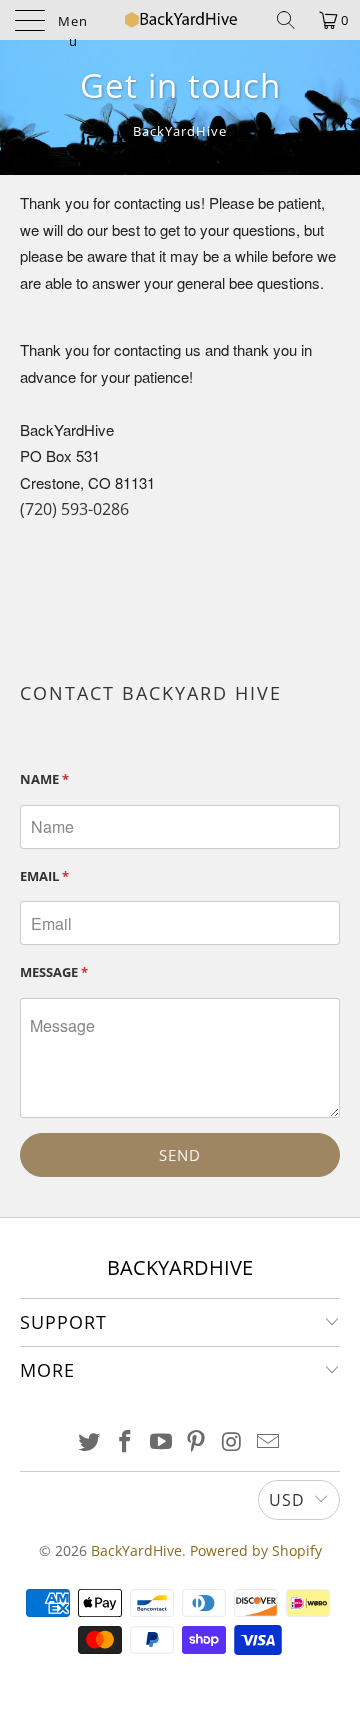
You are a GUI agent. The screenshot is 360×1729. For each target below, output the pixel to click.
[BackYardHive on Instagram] (233, 1442)
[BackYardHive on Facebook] (126, 1442)
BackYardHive (136, 1550)
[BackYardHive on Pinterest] (197, 1442)
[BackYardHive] (180, 20)
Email (44, 876)
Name (44, 779)
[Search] (286, 20)
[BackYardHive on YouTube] (161, 1442)
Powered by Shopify (256, 1550)
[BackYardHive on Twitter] (90, 1442)
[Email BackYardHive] (268, 1442)
